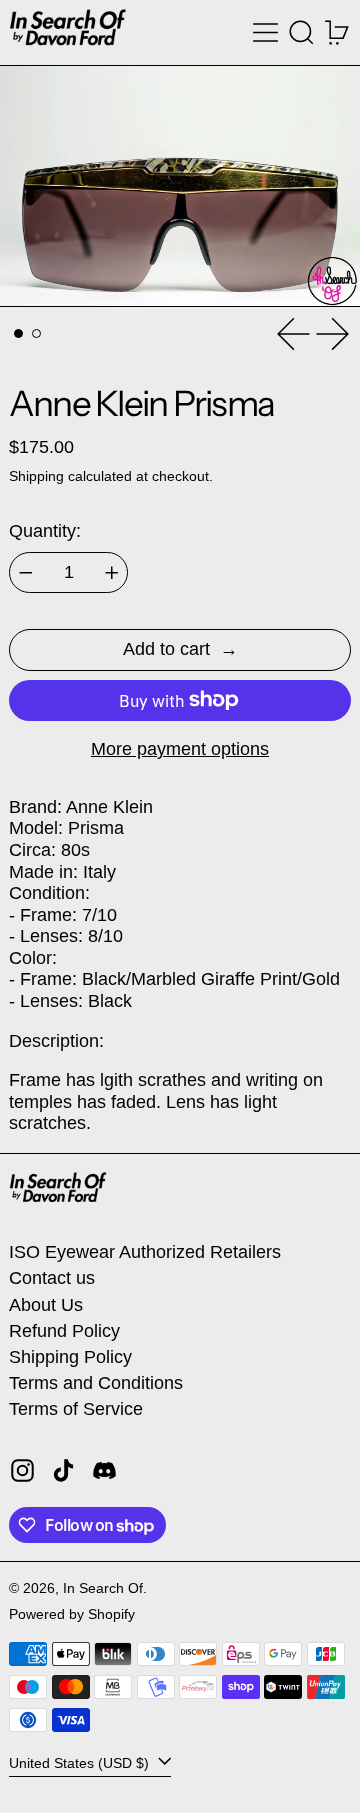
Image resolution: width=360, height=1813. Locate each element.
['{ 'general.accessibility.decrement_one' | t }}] (26, 573)
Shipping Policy (70, 1357)
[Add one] (112, 573)
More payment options (180, 749)
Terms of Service (76, 1409)
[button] (301, 32)
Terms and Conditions (96, 1383)
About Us (46, 1305)
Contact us (52, 1278)
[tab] (18, 333)
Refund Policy (64, 1331)
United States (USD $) (81, 1763)
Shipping (36, 476)
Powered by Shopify (72, 1614)
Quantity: (45, 531)
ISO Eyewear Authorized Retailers (145, 1252)
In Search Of (103, 1588)
